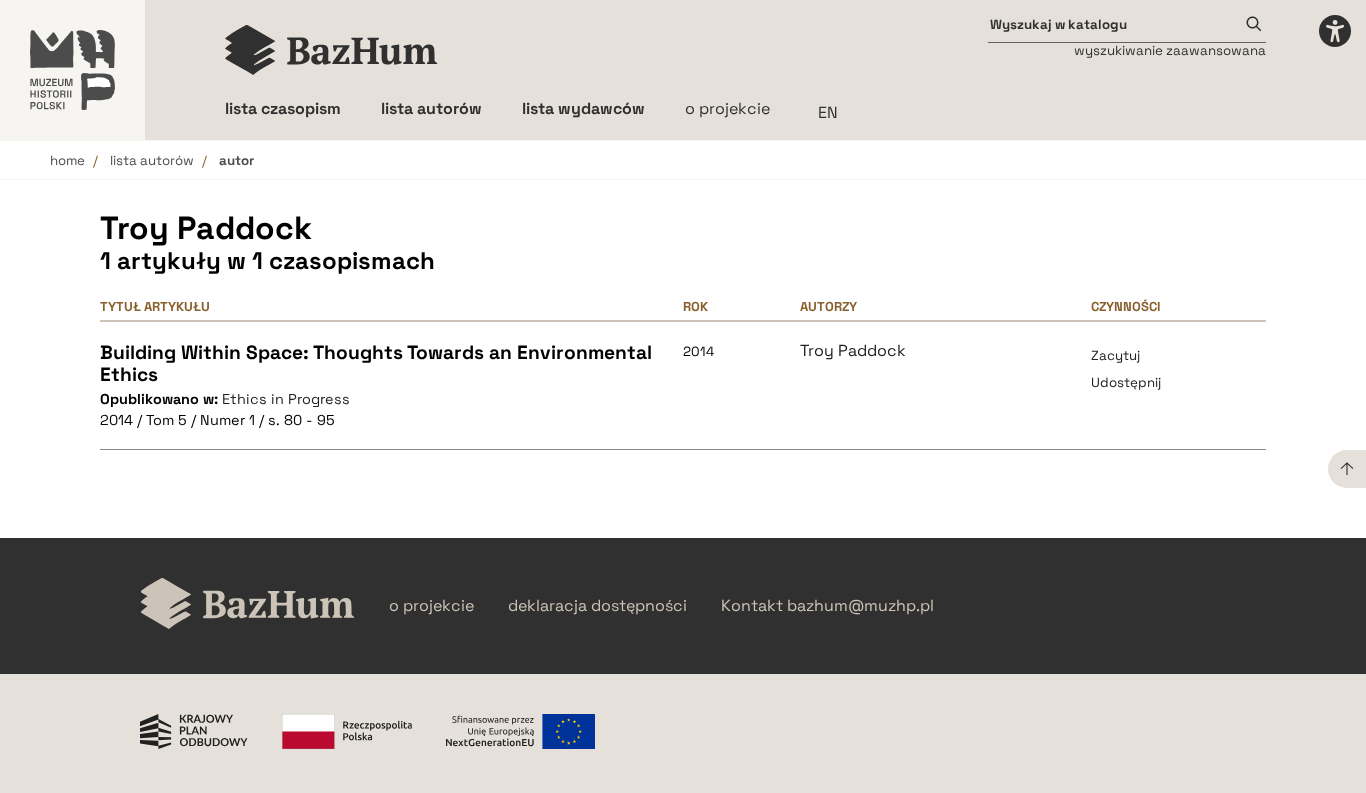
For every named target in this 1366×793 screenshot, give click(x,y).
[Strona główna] (331, 50)
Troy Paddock (853, 351)
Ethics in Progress (286, 399)
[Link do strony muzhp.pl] (72, 70)
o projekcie (727, 108)
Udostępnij (1126, 382)
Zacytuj (1115, 355)
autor (236, 160)
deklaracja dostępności (597, 606)
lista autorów (152, 160)
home (67, 160)
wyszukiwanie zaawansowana (1170, 50)
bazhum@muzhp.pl (860, 606)
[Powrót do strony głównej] (247, 605)
